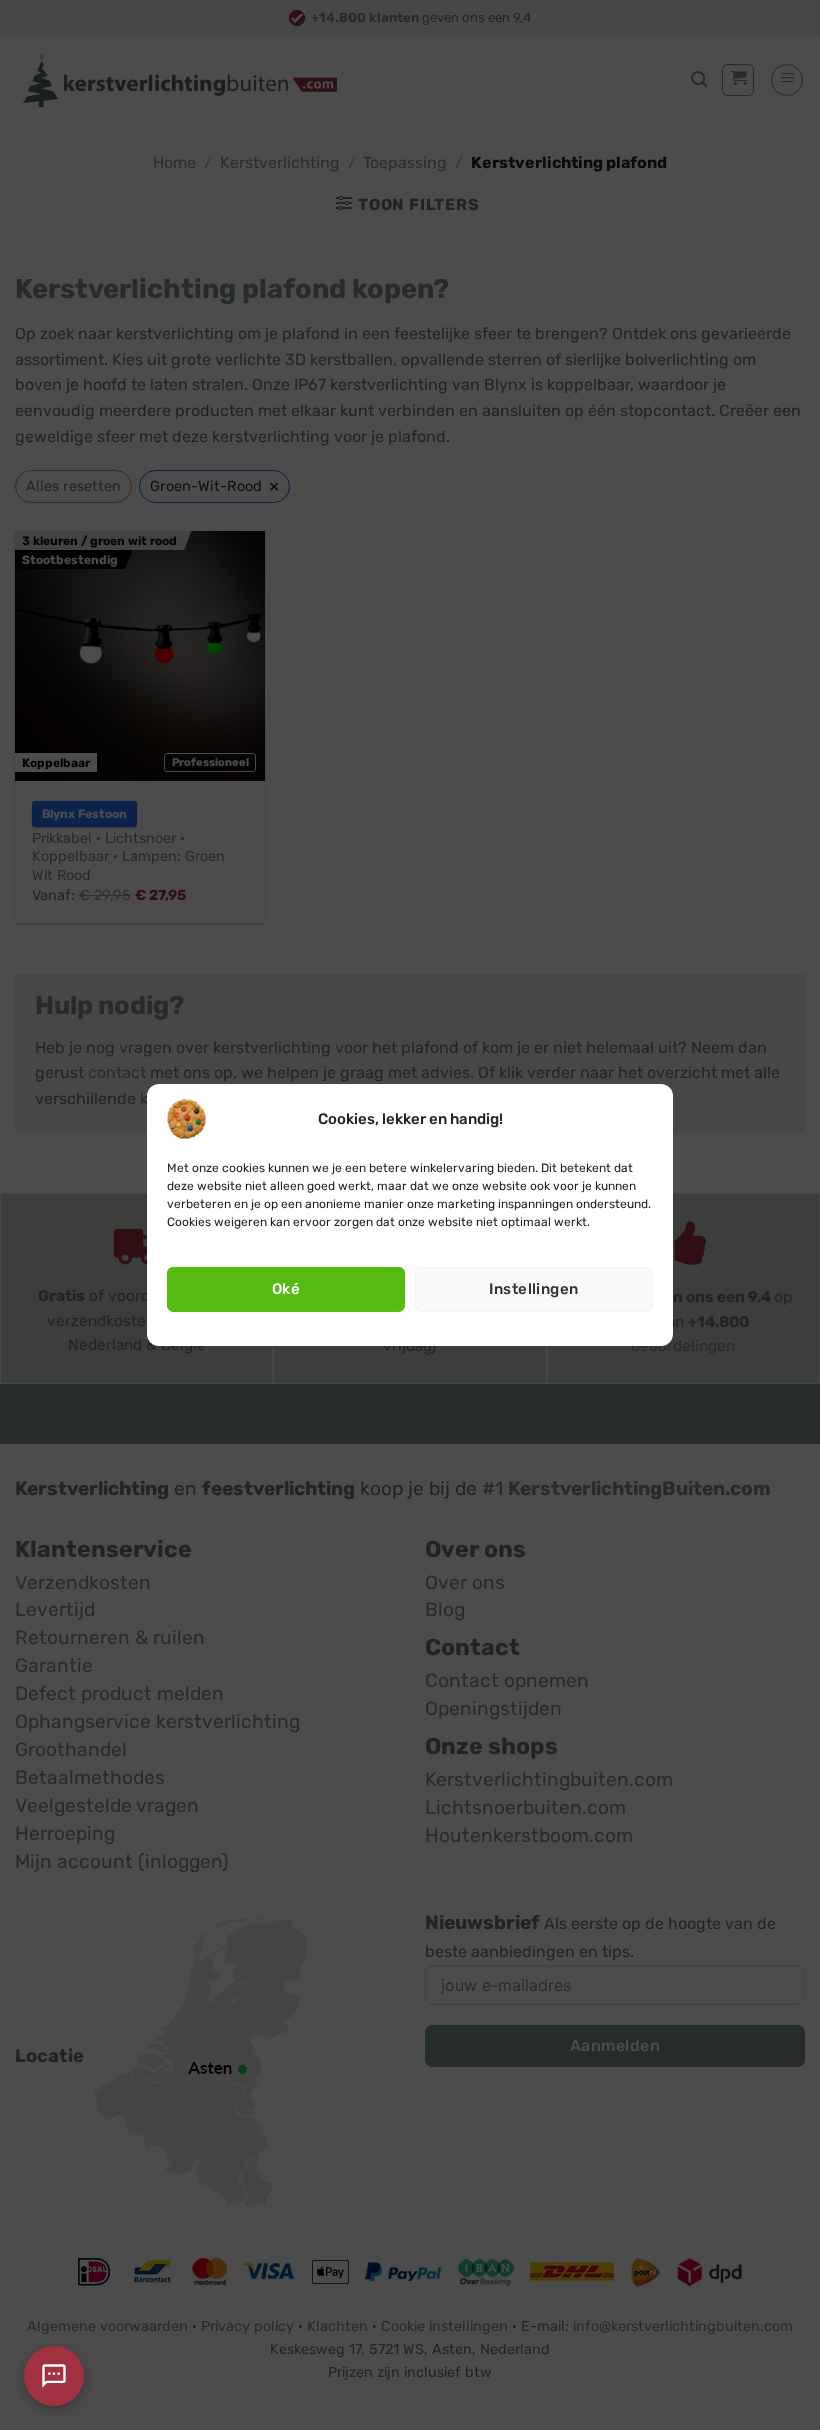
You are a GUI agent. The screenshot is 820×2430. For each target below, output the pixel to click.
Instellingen (533, 1289)
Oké (286, 1289)
